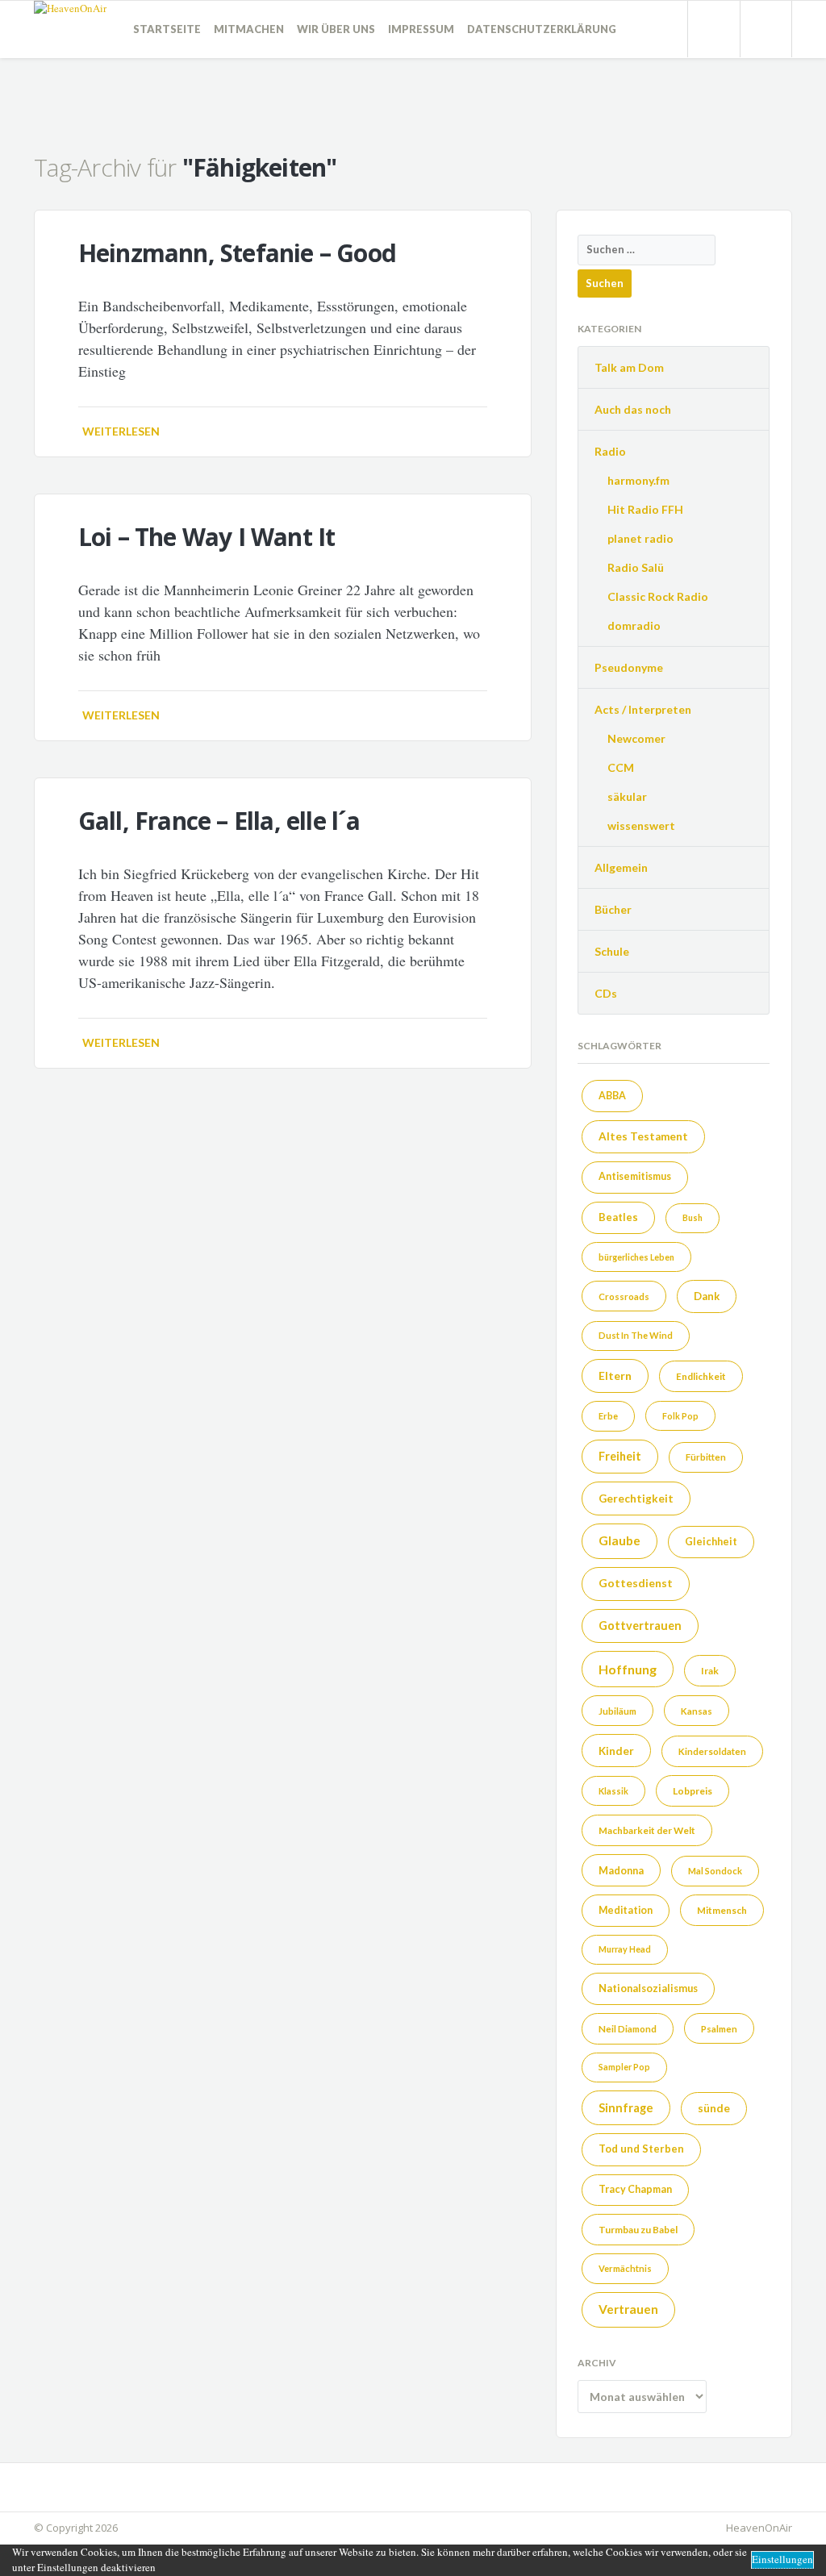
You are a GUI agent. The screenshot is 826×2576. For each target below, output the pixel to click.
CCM (621, 767)
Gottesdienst (636, 1583)
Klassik (613, 1791)
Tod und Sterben (641, 2149)
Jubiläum (617, 1711)
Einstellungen (782, 2559)
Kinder (616, 1751)
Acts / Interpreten (643, 709)
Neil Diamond (628, 2029)
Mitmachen (249, 29)
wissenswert (641, 825)
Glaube (619, 1540)
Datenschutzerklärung (542, 29)
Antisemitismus (635, 1176)
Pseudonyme (629, 667)
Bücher (613, 909)
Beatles (618, 1217)
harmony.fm (638, 480)
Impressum (421, 29)
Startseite (167, 29)
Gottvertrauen (640, 1626)
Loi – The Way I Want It (207, 537)
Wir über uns (336, 29)
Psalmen (719, 2029)
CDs (606, 993)
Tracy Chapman (635, 2189)
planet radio (640, 538)
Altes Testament (643, 1136)
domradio (634, 625)
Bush (693, 1217)
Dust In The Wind (636, 1335)
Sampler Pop (624, 2067)
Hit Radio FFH (645, 509)
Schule (612, 951)
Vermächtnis (625, 2268)
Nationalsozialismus (648, 1988)
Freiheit (620, 1456)
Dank (707, 1296)
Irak (710, 1671)
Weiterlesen (121, 431)
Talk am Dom (629, 367)
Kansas (697, 1711)
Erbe (608, 1416)
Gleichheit (711, 1541)
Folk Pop (680, 1416)
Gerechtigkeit (636, 1498)
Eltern (615, 1376)
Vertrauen (628, 2309)
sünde (714, 2108)
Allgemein (621, 867)
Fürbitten (706, 1457)
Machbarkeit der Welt (647, 1830)
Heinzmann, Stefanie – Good (237, 253)
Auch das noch (633, 409)
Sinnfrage (626, 2107)
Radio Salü (636, 567)
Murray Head (625, 1949)
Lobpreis (693, 1791)
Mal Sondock (715, 1871)
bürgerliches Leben (636, 1257)
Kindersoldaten (712, 1751)
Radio (610, 451)
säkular (627, 796)
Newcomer (636, 738)
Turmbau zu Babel (638, 2230)
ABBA (612, 1096)
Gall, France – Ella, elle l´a (219, 821)
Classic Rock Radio (658, 596)
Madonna (621, 1870)
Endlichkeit (701, 1376)
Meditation (626, 1910)
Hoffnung (628, 1669)
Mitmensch (722, 1910)
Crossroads (624, 1296)
